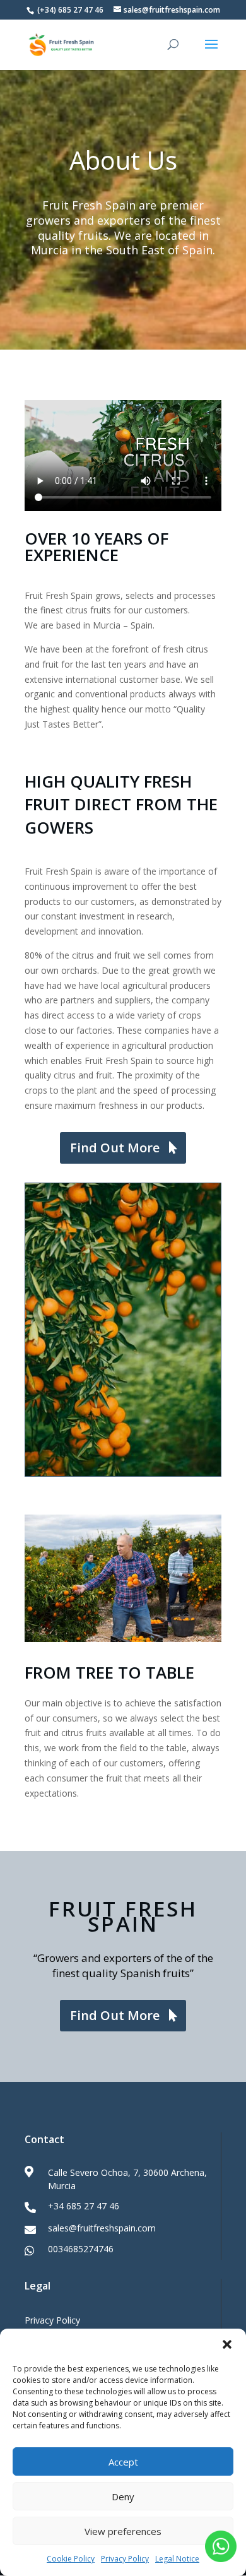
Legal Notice (177, 2559)
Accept (123, 2462)
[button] (227, 2344)
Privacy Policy (125, 2559)
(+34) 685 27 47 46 (69, 10)
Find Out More (115, 1148)
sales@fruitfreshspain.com (102, 2228)
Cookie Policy (71, 2559)
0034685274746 (81, 2249)
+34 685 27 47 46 (84, 2206)
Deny (123, 2496)
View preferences (123, 2531)
